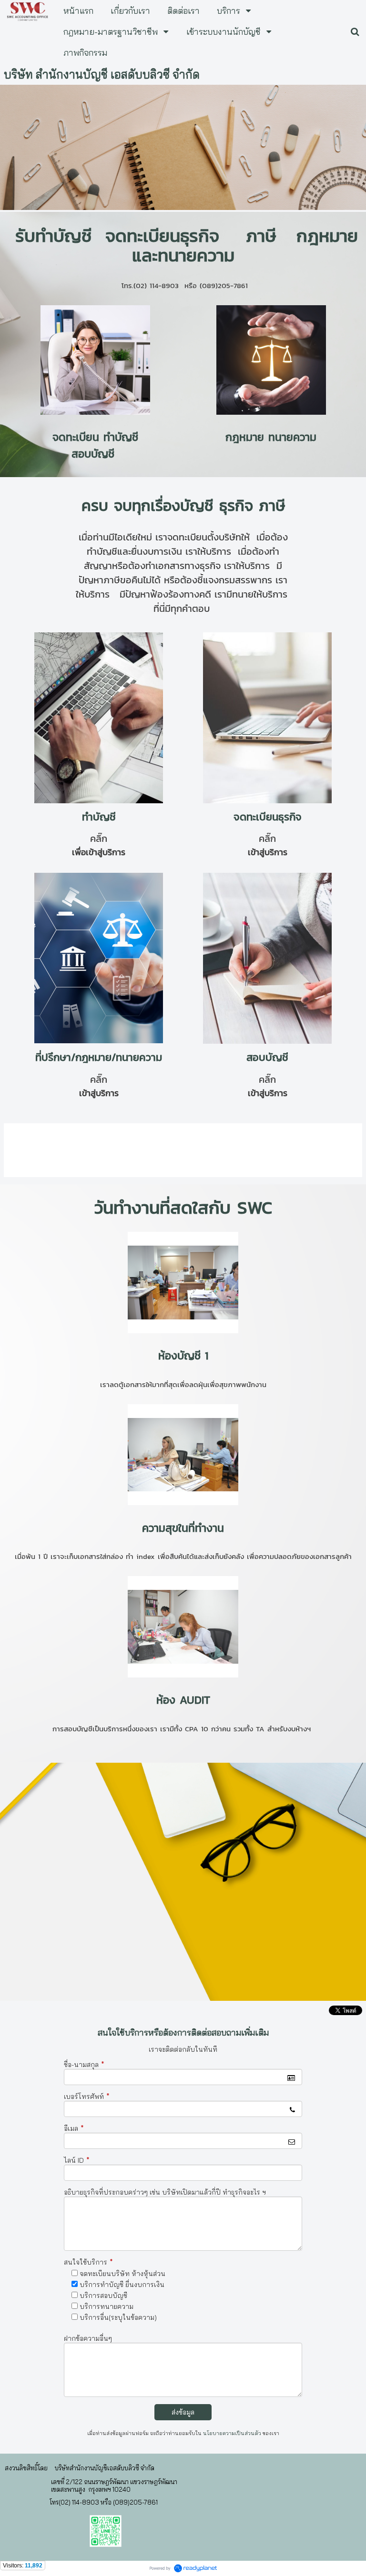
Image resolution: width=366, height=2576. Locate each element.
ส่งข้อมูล (183, 2412)
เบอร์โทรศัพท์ (87, 2097)
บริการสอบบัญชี (103, 2296)
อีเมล (74, 2128)
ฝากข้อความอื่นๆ (88, 2338)
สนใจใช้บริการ (88, 2262)
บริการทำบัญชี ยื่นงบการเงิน (122, 2285)
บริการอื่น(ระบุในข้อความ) (118, 2317)
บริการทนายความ (107, 2306)
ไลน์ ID (77, 2160)
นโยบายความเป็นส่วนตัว (232, 2433)
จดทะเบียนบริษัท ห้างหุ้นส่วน (122, 2274)
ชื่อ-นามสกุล (84, 2065)
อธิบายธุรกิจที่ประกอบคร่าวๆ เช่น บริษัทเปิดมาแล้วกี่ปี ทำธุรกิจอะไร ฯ (165, 2192)
